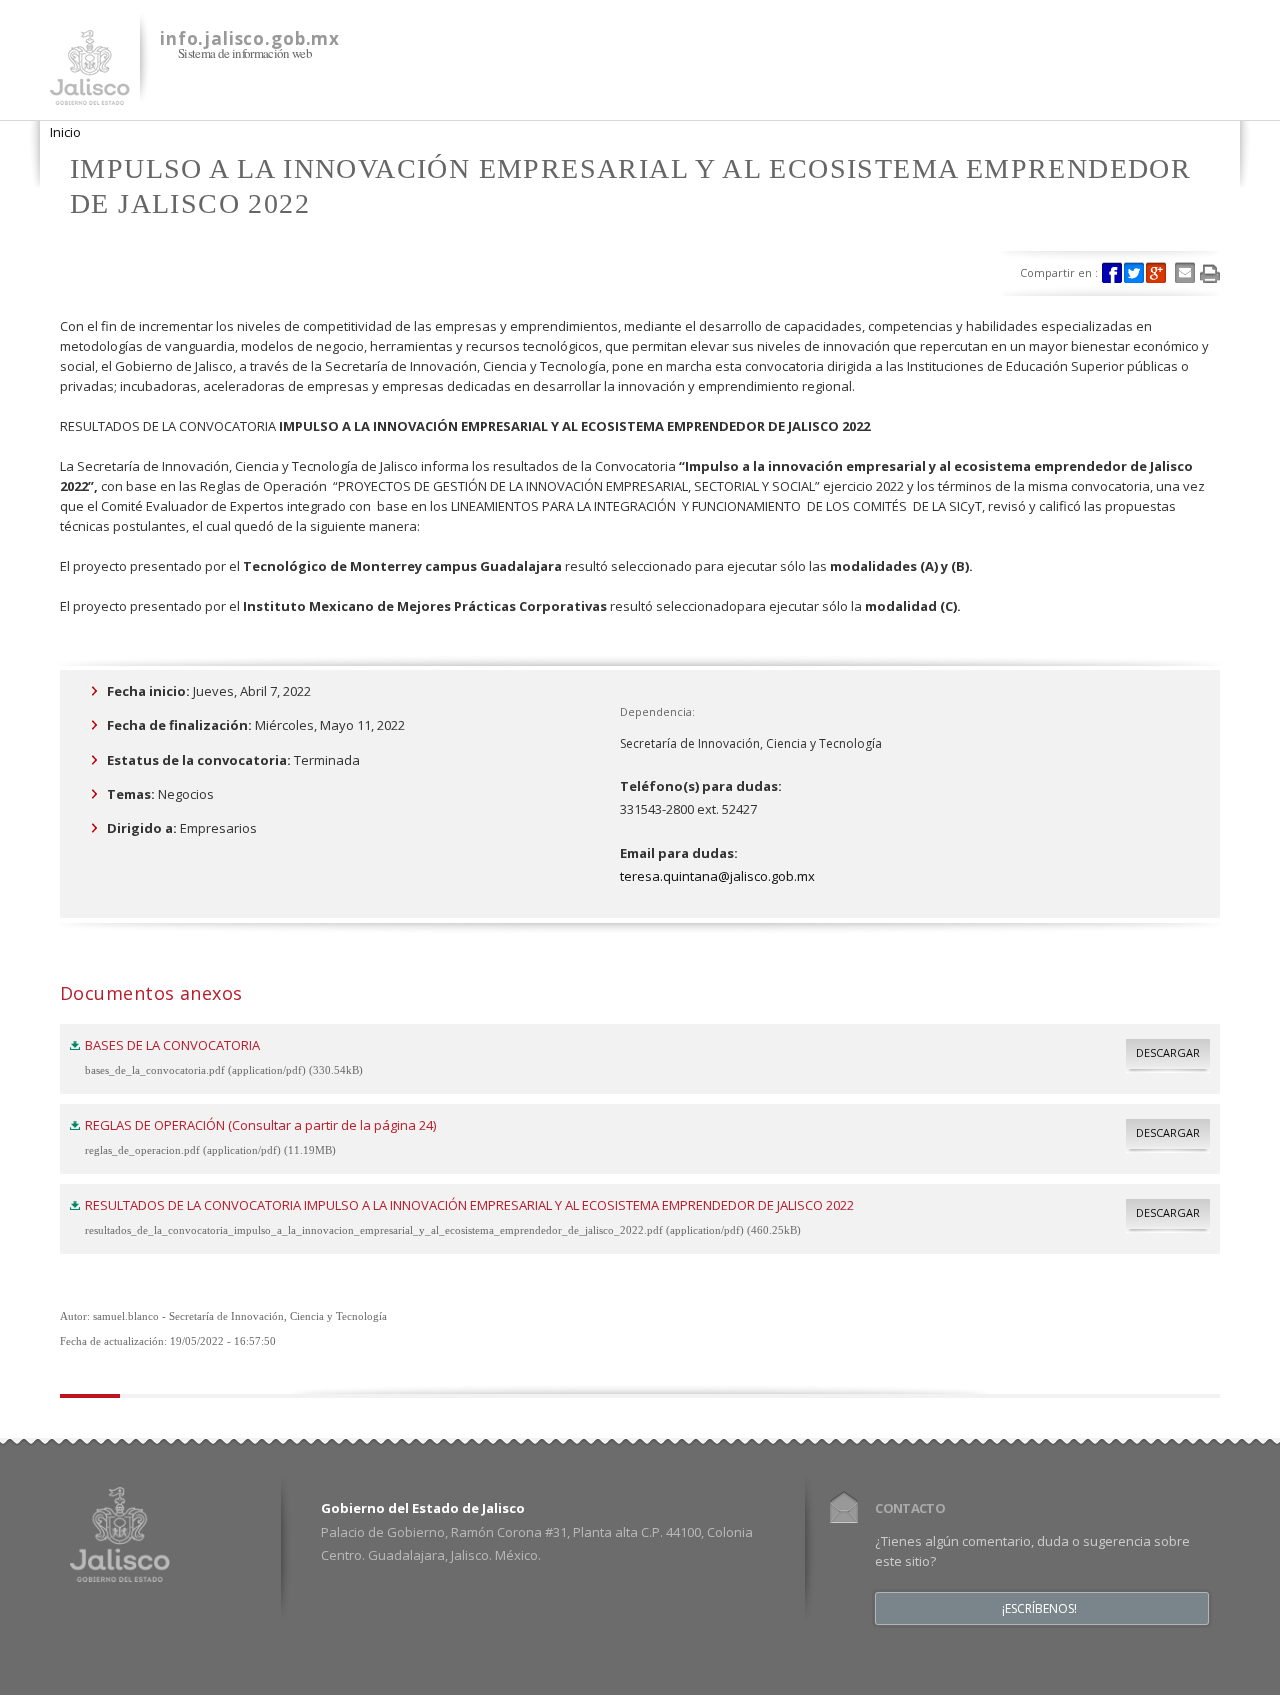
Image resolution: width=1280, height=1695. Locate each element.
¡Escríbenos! (1039, 1609)
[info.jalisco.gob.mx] (90, 93)
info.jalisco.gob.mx (250, 38)
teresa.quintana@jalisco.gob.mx (717, 876)
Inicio (65, 132)
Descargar (1168, 1052)
